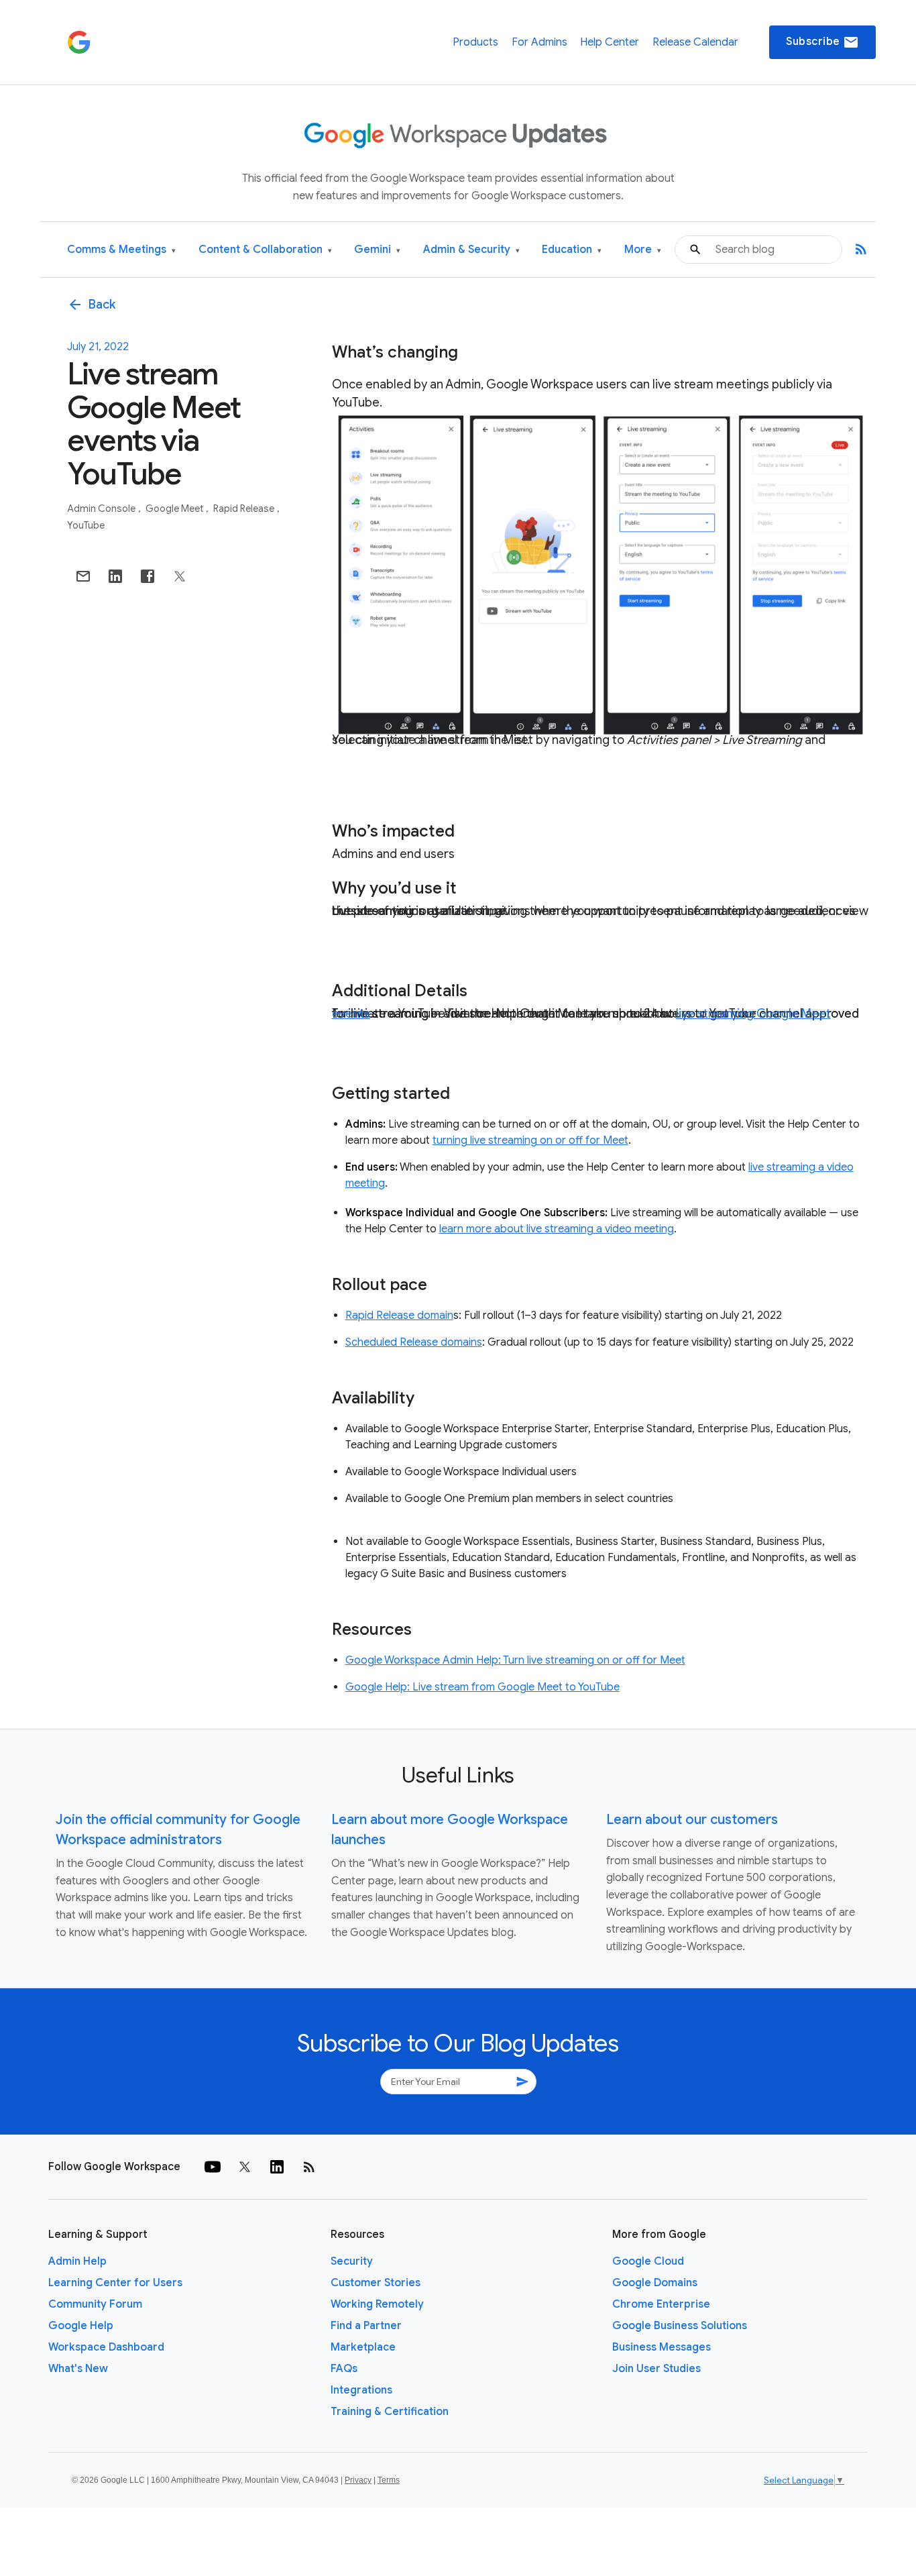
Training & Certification (390, 2412)
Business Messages (662, 2347)
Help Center (610, 42)
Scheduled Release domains (414, 1342)
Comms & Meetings (121, 250)
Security (352, 2261)
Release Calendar (695, 42)
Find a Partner (366, 2326)
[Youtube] (213, 2167)
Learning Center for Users (115, 2283)
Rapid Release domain (399, 1316)
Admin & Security (471, 250)
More (643, 250)
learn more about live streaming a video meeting (557, 1229)
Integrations (361, 2390)
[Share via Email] (83, 576)
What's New (78, 2369)
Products (475, 42)
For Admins (539, 42)
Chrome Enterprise (661, 2304)
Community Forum (95, 2304)
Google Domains (655, 2283)
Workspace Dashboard (106, 2347)
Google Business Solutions (680, 2326)
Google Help (81, 2326)
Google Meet (175, 508)
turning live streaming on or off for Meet (530, 1140)
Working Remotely (377, 2304)
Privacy (358, 2480)
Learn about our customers (692, 1820)
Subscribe (822, 42)
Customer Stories (376, 2283)
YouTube (86, 525)
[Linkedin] (277, 2167)
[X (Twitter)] (245, 2167)
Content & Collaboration (265, 250)
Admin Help (77, 2261)
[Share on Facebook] (148, 576)
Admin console (102, 508)
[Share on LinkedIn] (115, 576)
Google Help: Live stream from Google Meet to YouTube (482, 1687)
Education (572, 250)
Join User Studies (656, 2369)
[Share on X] (180, 576)
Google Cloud (648, 2261)
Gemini (377, 250)
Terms (389, 2480)
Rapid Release (245, 508)
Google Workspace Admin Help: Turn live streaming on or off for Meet (515, 1660)
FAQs (344, 2369)
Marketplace (363, 2347)
